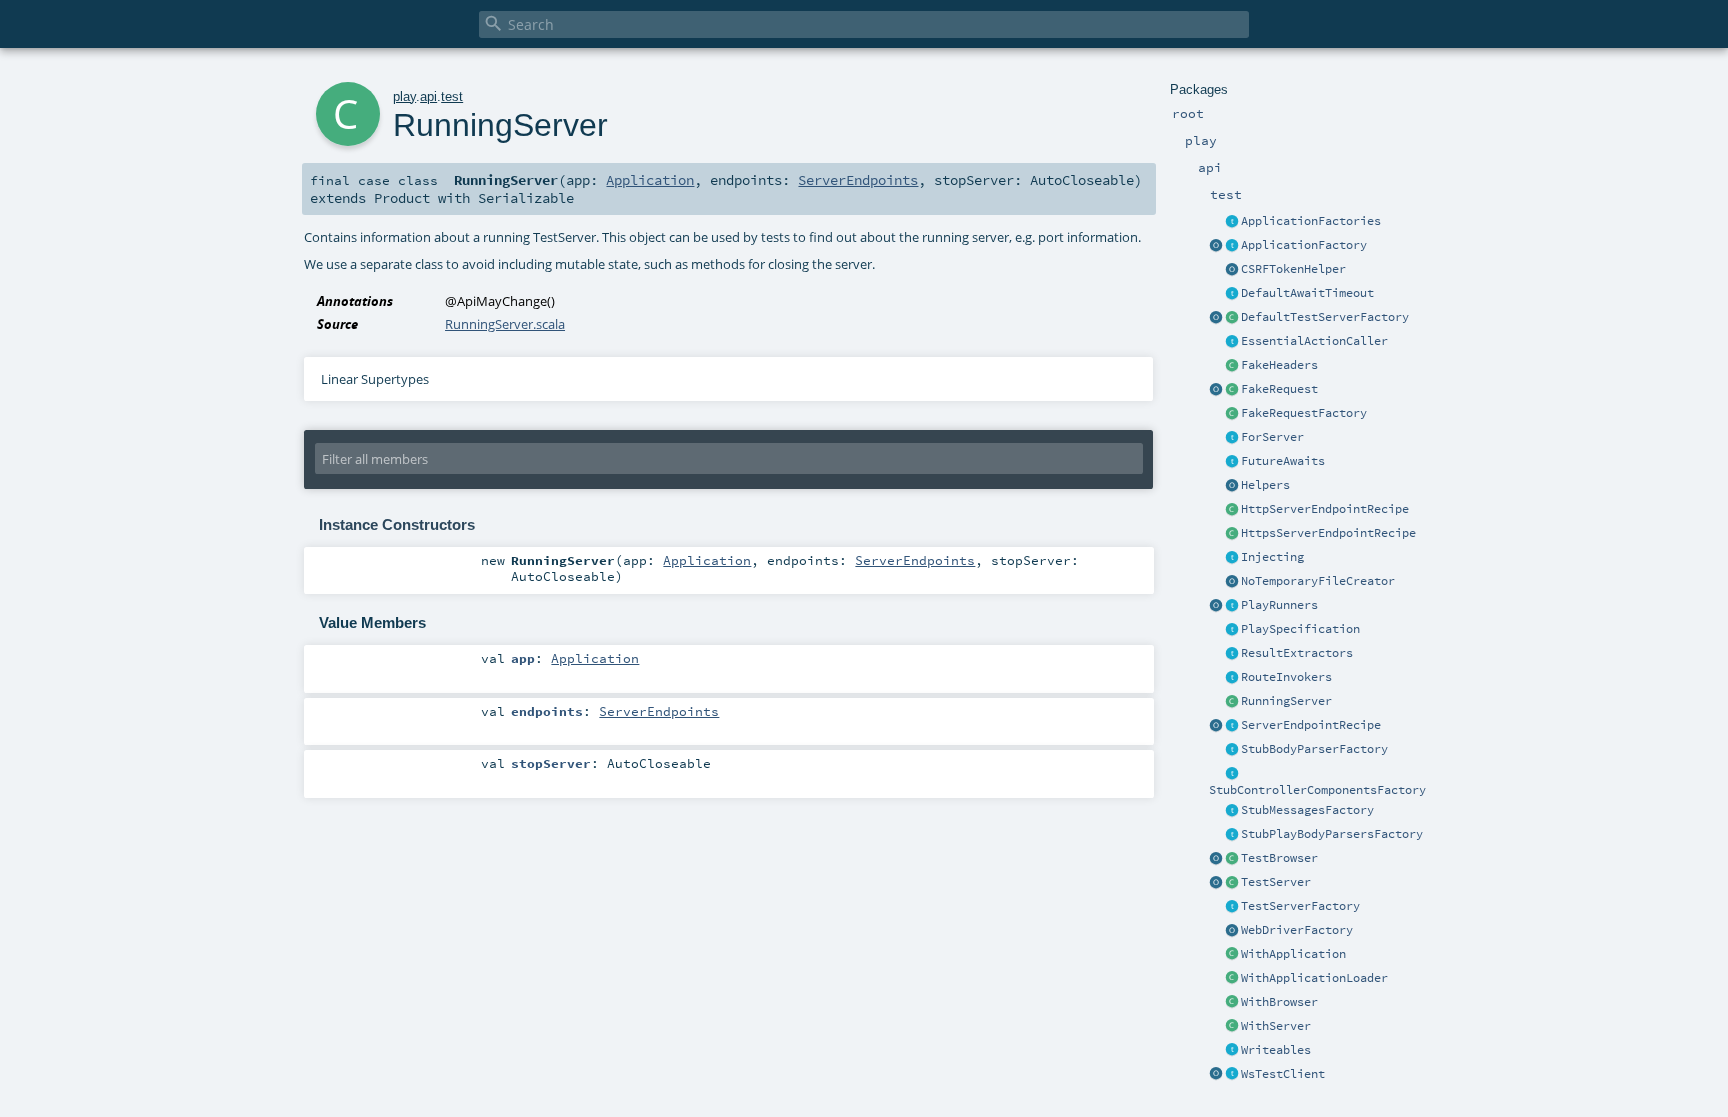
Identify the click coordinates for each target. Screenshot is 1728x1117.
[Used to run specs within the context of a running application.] (1232, 955)
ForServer (1272, 437)
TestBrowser (1279, 858)
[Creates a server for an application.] (1232, 907)
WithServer (1276, 1026)
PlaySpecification (1300, 629)
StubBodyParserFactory (1314, 749)
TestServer (1276, 882)
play (404, 96)
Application (650, 180)
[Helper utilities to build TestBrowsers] (1216, 859)
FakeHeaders (1279, 365)
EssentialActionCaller (1314, 341)
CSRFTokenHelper (1293, 269)
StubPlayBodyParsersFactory (1332, 834)
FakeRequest (1279, 389)
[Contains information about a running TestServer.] (1232, 702)
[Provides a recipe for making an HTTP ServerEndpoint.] (1232, 510)
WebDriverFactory (1297, 930)
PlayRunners (1279, 605)
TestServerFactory (1300, 906)
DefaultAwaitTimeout (1307, 293)
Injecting (1272, 557)
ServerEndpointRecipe (1311, 725)
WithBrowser (1279, 1002)
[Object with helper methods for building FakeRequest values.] (1216, 390)
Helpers (1265, 485)
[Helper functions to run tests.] (1232, 606)
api (428, 96)
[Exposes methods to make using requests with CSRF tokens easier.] (1232, 270)
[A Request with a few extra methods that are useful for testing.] (1232, 390)
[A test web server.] (1232, 883)
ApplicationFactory (1304, 245)
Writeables (1276, 1050)
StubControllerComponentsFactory (1317, 790)
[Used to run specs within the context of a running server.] (1232, 1027)
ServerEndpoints (858, 180)
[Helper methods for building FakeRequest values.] (1232, 414)
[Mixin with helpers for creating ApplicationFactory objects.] (1232, 222)
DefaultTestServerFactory (1325, 317)
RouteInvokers (1286, 677)
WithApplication (1293, 954)
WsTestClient (1283, 1074)
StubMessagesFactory (1307, 810)
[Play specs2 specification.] (1232, 630)
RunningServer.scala (505, 324)
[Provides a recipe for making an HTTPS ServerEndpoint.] (1232, 534)
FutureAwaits (1283, 461)
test (452, 96)
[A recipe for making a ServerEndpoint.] (1232, 726)
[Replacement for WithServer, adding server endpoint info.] (1232, 438)
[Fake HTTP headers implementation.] (1232, 366)
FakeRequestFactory (1304, 413)
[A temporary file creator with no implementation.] (1232, 582)
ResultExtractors (1297, 653)
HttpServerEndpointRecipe (1325, 509)
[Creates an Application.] (1232, 246)
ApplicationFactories (1311, 221)
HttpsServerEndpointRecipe (1328, 533)
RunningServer (1286, 701)
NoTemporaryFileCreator (1318, 581)
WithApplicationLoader (1314, 978)
